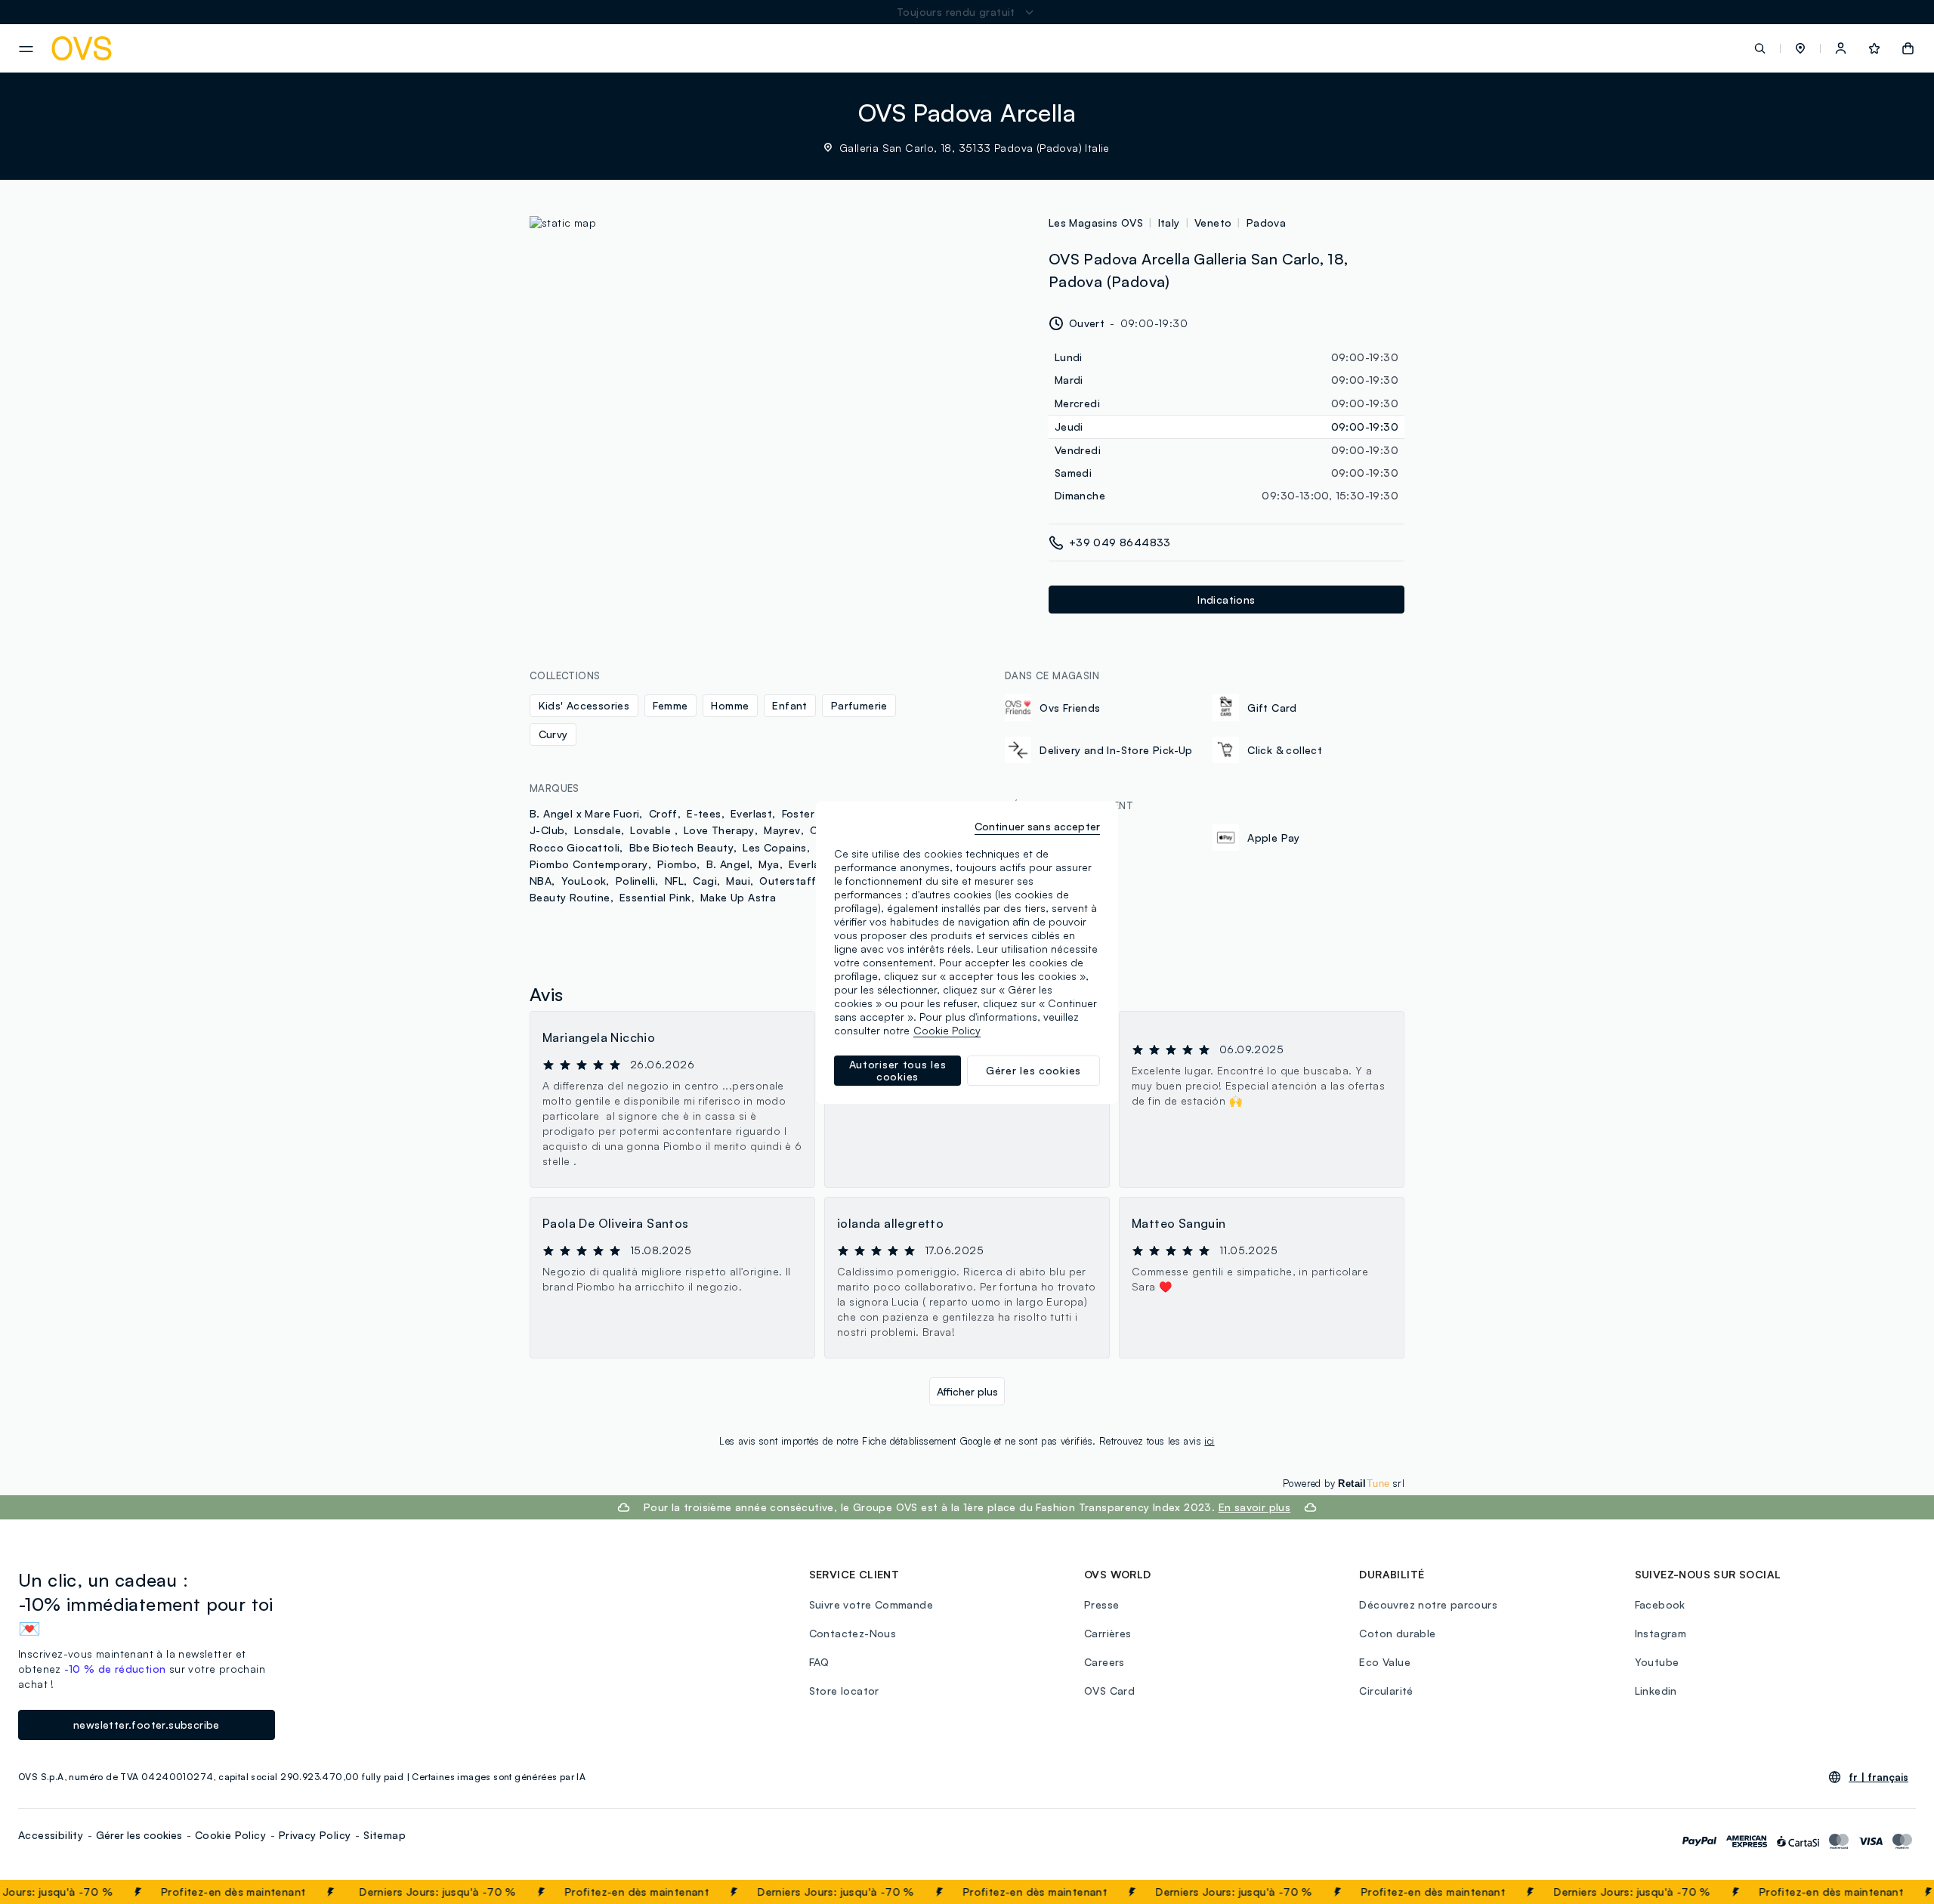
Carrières (1108, 1633)
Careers (1104, 1662)
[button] (1800, 48)
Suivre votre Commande (871, 1604)
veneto (1213, 223)
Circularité (1386, 1691)
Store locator (844, 1691)
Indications (1226, 600)
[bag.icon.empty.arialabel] (1908, 48)
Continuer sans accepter (1037, 826)
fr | (1878, 1777)
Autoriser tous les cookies (898, 1070)
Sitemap (385, 1835)
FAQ (819, 1662)
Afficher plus (967, 1391)
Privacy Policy (315, 1835)
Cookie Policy (230, 1835)
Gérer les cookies (139, 1835)
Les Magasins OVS (1096, 223)
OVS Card (1109, 1691)
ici (1209, 1441)
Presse (1101, 1604)
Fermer (1893, 1892)
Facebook (1660, 1604)
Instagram (1661, 1633)
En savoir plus (1255, 1507)
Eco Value (1385, 1662)
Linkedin (1656, 1691)
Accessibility (51, 1835)
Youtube (1657, 1662)
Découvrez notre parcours (1428, 1604)
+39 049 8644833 (1120, 542)
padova (1266, 223)
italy (1169, 223)
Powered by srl (1344, 1483)
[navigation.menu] (26, 49)
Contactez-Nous (853, 1633)
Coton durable (1397, 1633)
